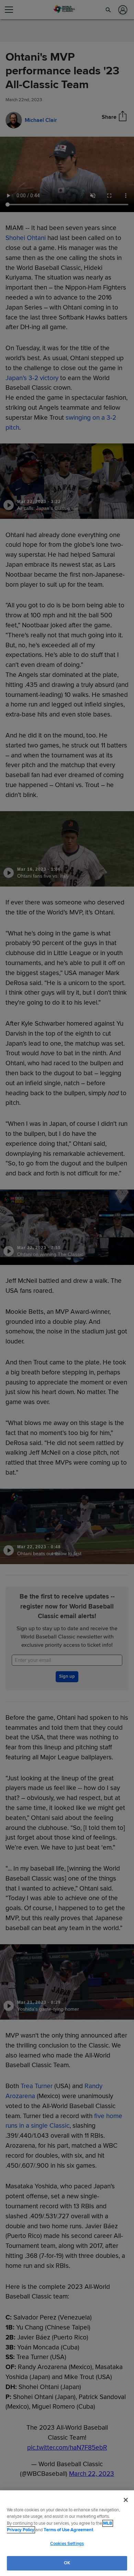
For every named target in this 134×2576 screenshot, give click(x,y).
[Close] (126, 2500)
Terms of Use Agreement (68, 2530)
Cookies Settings (67, 2544)
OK (67, 2563)
